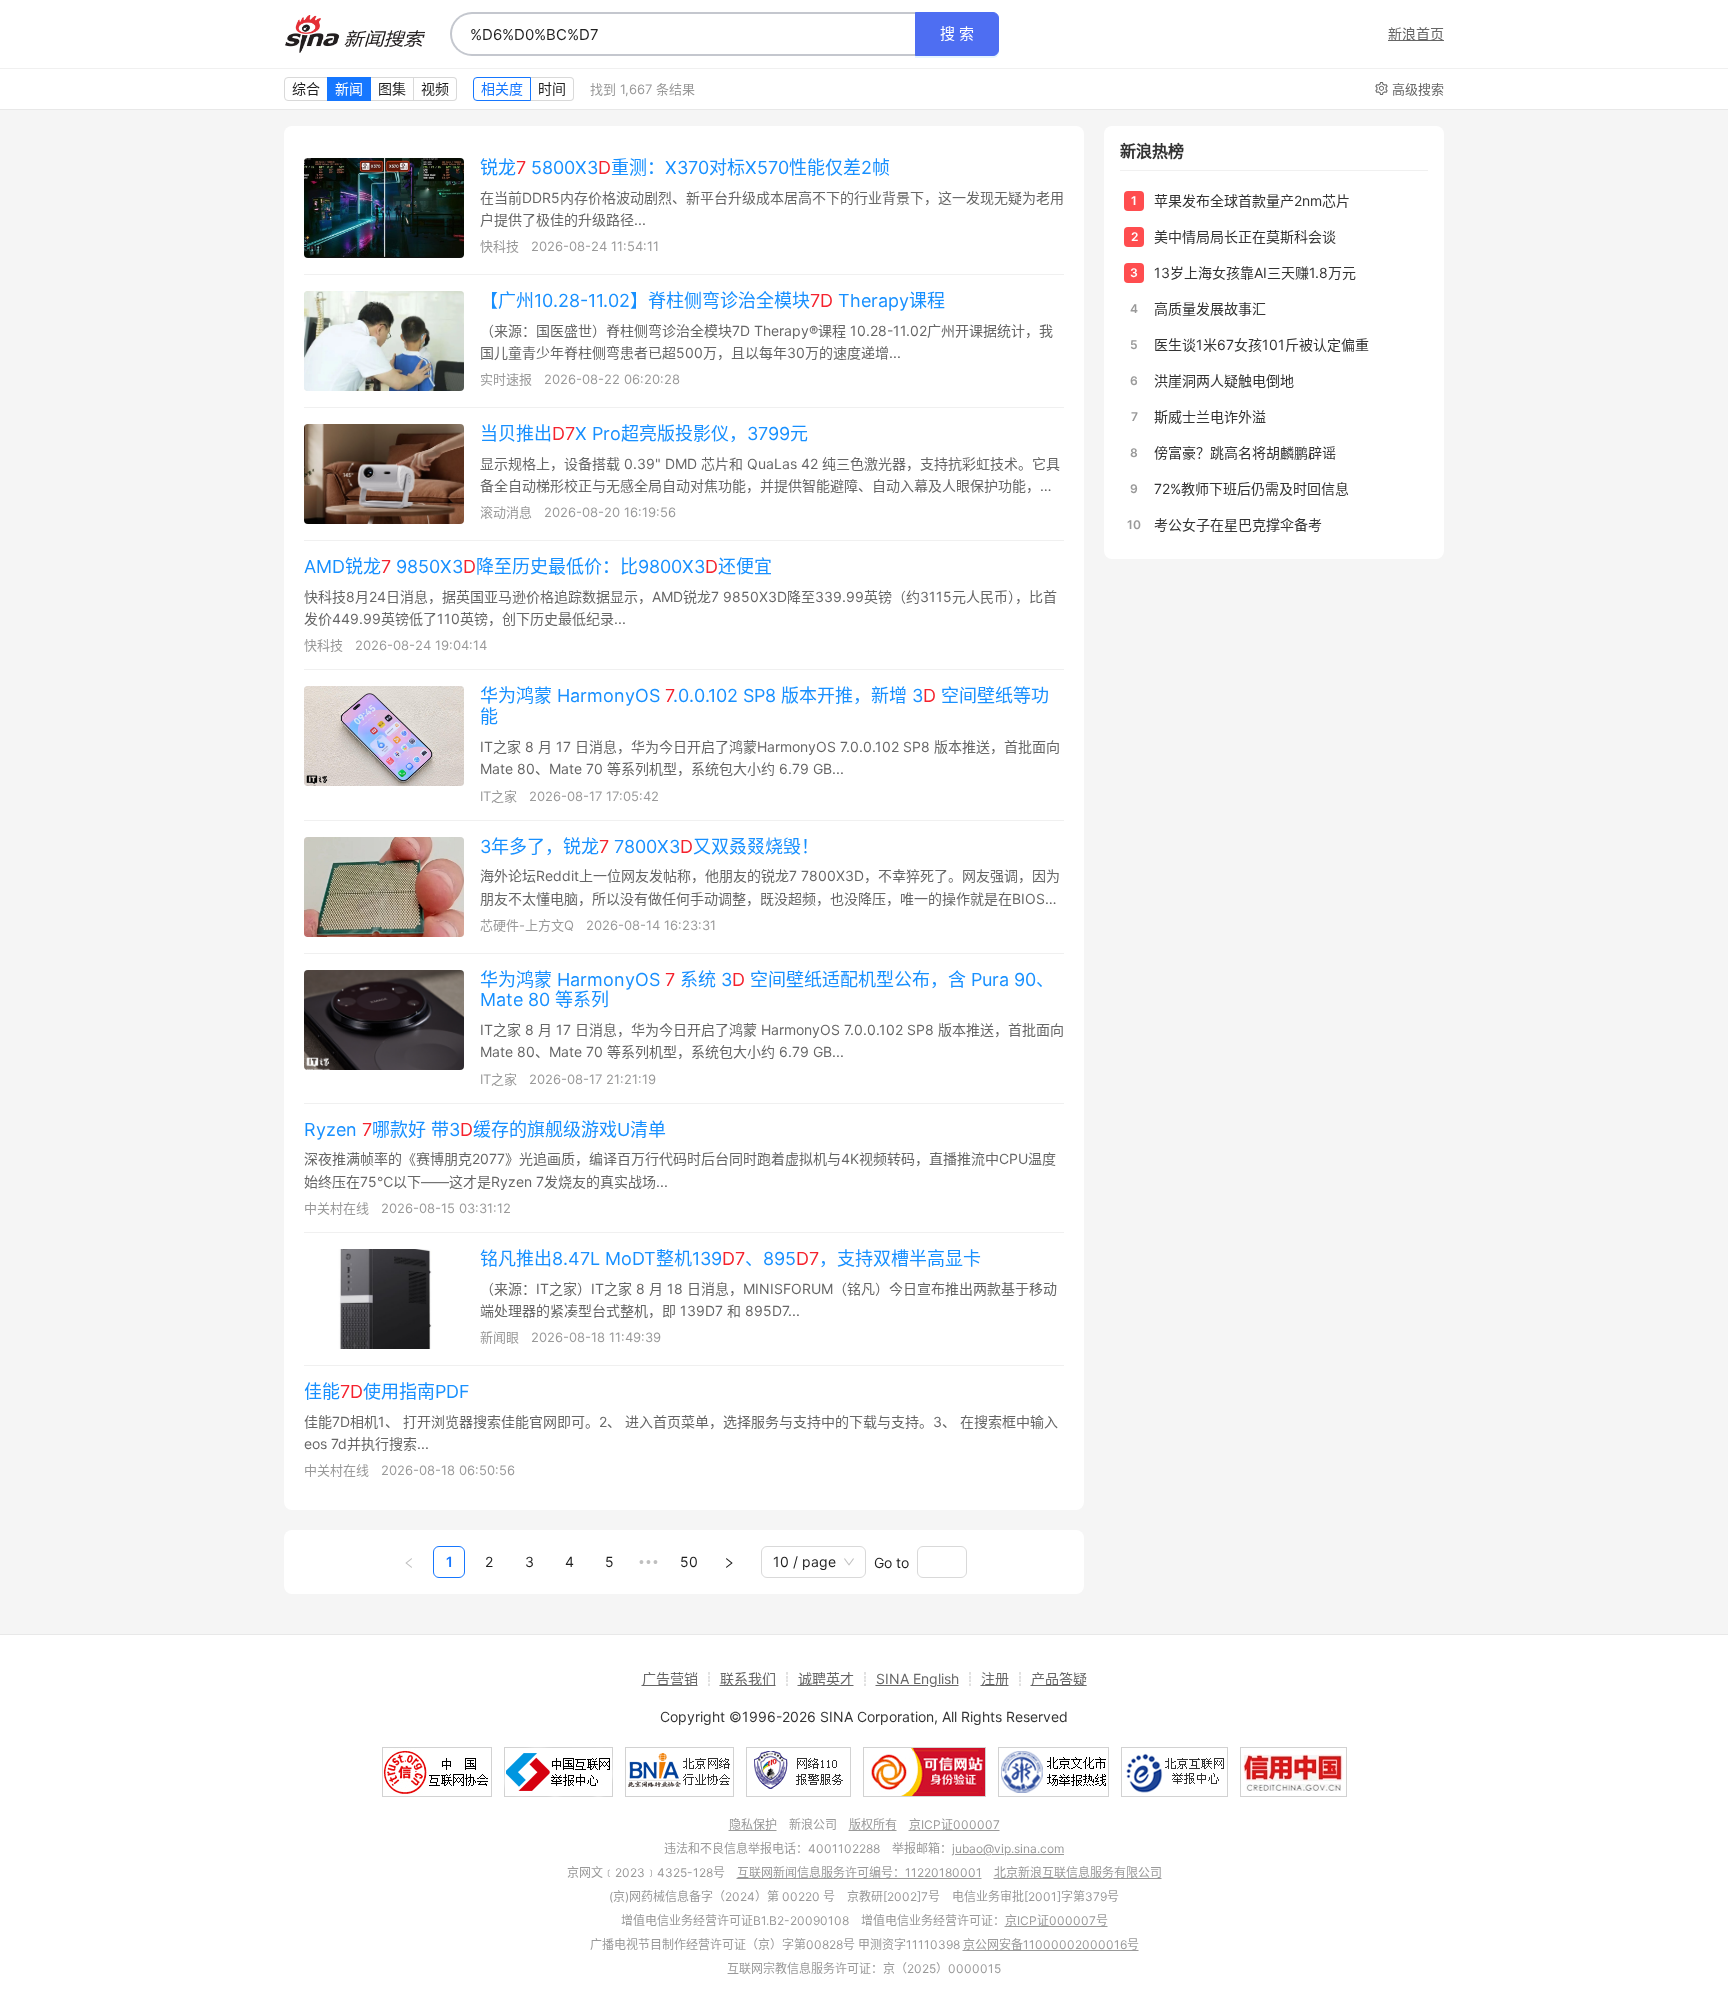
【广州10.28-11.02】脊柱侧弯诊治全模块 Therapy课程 (712, 300)
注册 (995, 1678)
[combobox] (683, 34)
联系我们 (748, 1678)
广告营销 (670, 1678)
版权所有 (873, 1824)
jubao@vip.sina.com (1008, 1848)
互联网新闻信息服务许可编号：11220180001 (859, 1872)
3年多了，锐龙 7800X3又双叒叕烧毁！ (649, 846)
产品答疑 (1059, 1678)
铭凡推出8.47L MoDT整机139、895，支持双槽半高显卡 (730, 1258)
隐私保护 (753, 1824)
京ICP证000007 (954, 1824)
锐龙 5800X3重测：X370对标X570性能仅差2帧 (685, 167)
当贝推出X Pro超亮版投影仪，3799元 (644, 433)
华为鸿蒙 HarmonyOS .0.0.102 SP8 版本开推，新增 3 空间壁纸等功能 (764, 706)
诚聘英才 (826, 1678)
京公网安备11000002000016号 (1051, 1944)
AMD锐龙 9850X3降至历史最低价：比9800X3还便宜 (538, 566)
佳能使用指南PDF (387, 1391)
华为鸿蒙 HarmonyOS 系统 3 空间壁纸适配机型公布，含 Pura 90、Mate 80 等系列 (767, 990)
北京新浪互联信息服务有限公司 (1078, 1872)
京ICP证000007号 (1056, 1920)
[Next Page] (729, 1562)
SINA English (917, 1678)
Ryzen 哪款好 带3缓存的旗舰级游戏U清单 (485, 1129)
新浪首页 (1416, 34)
